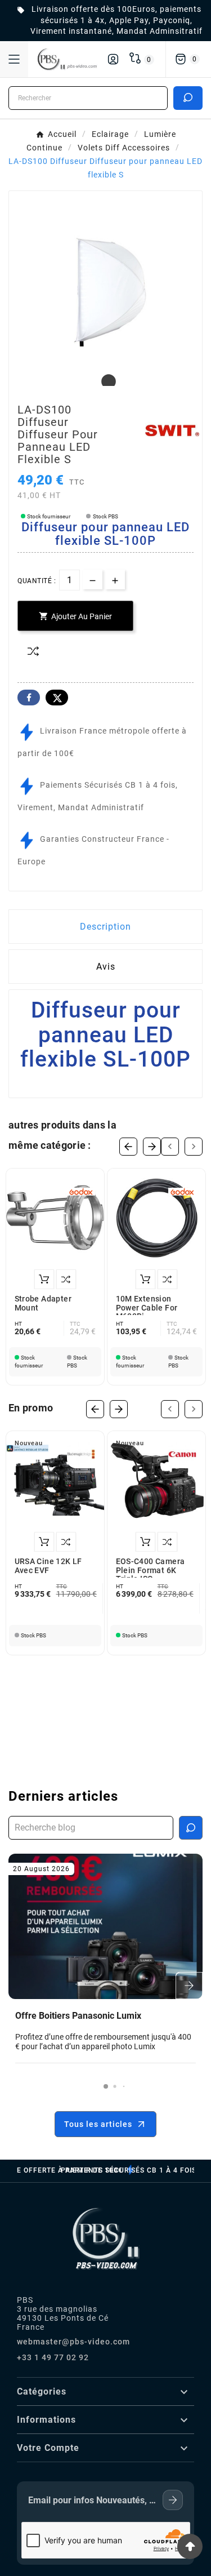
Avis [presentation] (106, 967)
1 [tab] (106, 382)
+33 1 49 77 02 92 (53, 2357)
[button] (106, 2086)
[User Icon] (113, 59)
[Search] (188, 97)
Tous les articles (98, 2124)
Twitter (57, 698)
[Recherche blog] (191, 1828)
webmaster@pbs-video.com (73, 2342)
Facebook (29, 698)
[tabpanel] (105, 287)
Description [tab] (105, 927)
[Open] (14, 59)
